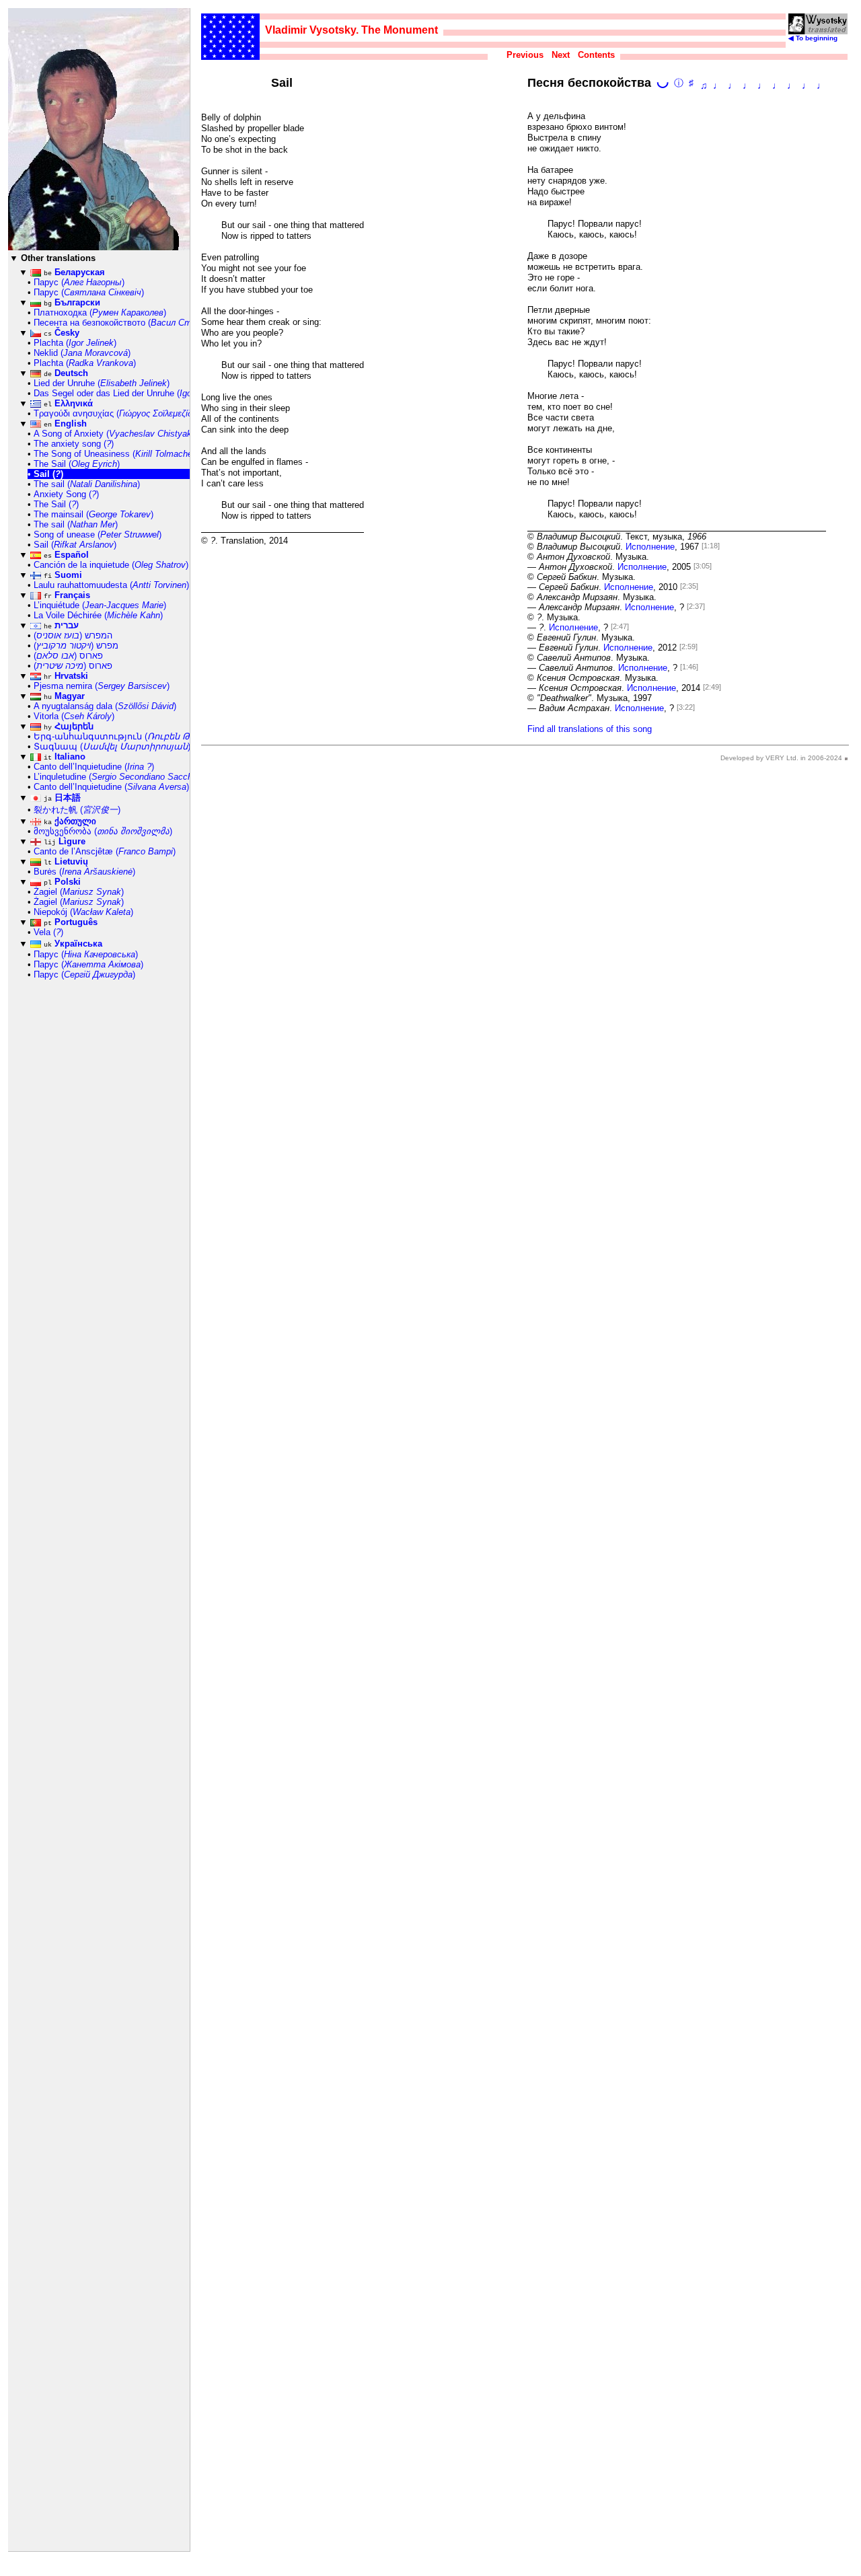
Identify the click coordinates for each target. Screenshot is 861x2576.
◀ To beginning (813, 38)
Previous (525, 55)
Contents (596, 55)
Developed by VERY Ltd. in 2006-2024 (781, 758)
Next (561, 55)
